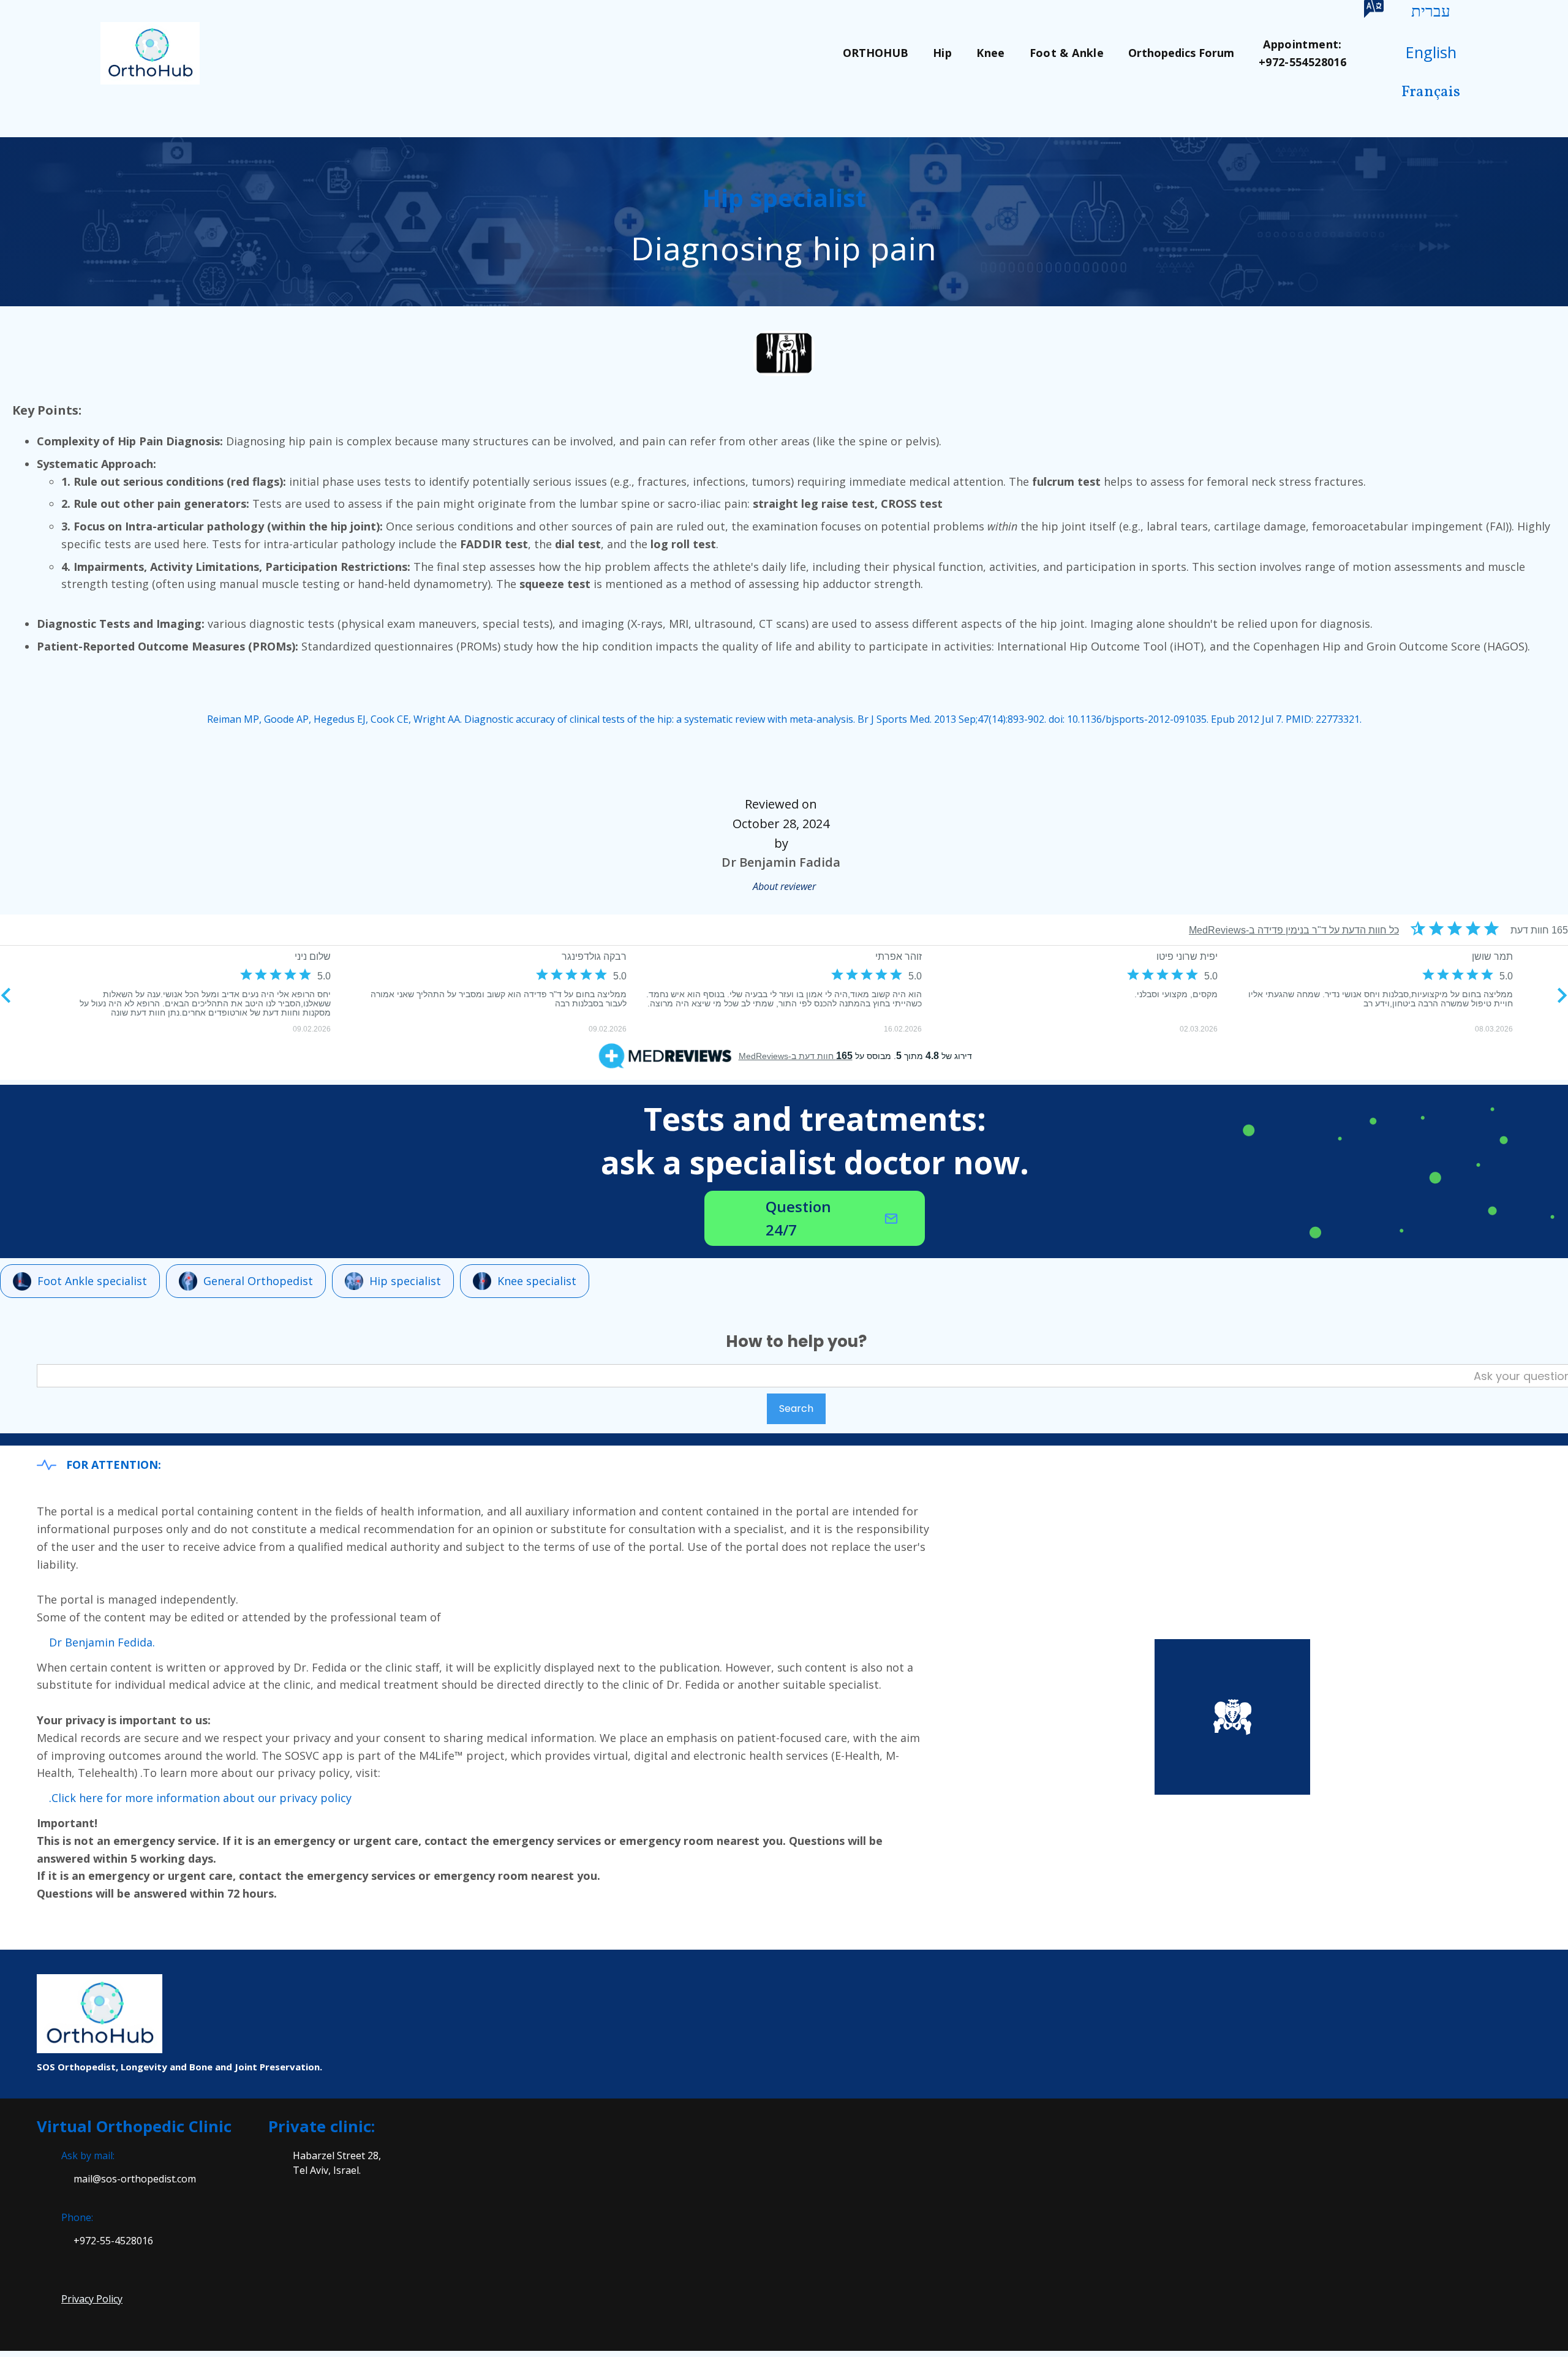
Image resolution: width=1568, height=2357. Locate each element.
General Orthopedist (258, 1281)
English (1431, 52)
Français (1431, 92)
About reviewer (784, 886)
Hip (942, 53)
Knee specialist (537, 1281)
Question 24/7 (798, 1218)
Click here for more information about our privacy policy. (200, 1798)
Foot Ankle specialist (92, 1281)
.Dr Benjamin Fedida (102, 1642)
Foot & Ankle (1067, 53)
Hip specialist (405, 1281)
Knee (990, 53)
